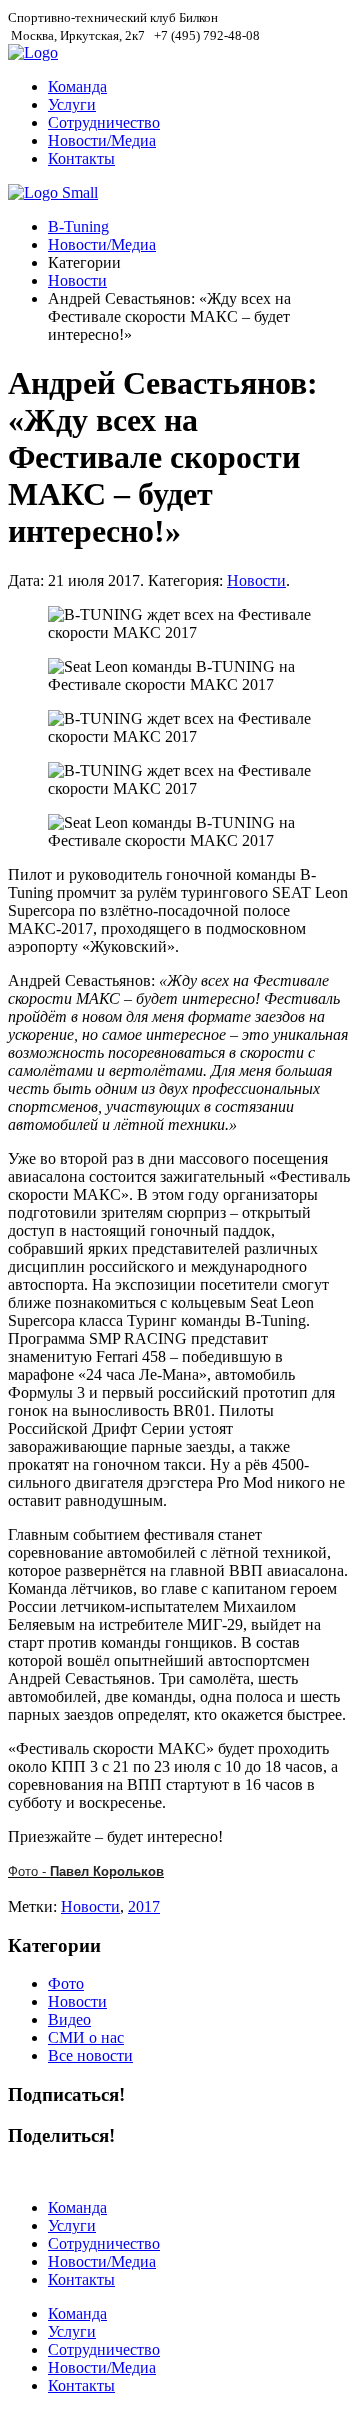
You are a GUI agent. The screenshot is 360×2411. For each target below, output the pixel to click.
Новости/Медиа (102, 140)
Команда (77, 86)
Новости (77, 280)
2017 (144, 1906)
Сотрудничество (104, 122)
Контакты (81, 158)
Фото (66, 1983)
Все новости (90, 2055)
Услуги (72, 104)
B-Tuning (78, 226)
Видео (69, 2019)
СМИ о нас (86, 2037)
